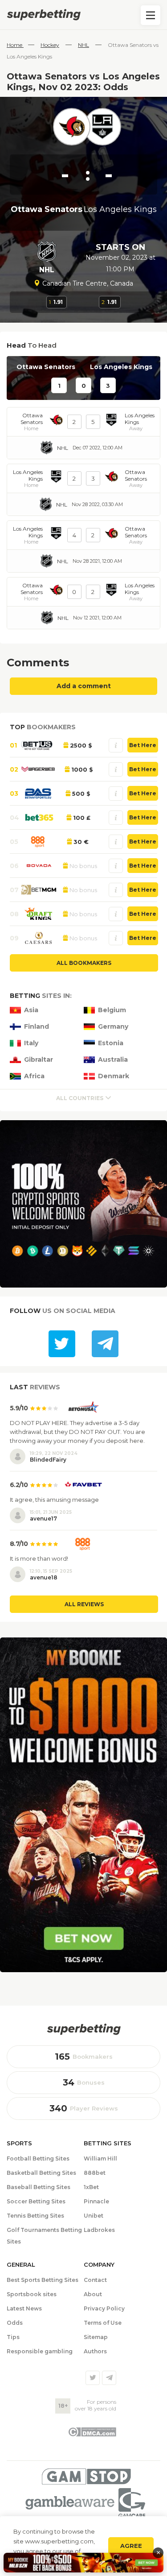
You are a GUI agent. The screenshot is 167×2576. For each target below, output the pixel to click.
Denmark (114, 1076)
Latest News (24, 2308)
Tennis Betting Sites (35, 2216)
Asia (31, 1010)
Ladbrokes (99, 2230)
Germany (113, 1027)
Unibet (94, 2216)
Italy (31, 1043)
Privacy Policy (104, 2308)
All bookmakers (84, 963)
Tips (13, 2337)
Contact (95, 2280)
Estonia (111, 1043)
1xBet (91, 2187)
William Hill (100, 2158)
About (93, 2294)
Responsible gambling (40, 2351)
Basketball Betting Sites (41, 2173)
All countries (80, 1098)
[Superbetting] (83, 15)
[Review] (116, 745)
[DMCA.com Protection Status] (92, 2435)
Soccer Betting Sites (36, 2201)
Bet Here (143, 745)
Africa (34, 1076)
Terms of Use (103, 2323)
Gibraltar (39, 1060)
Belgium (112, 1010)
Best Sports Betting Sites (43, 2280)
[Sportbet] (84, 2029)
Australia (113, 1060)
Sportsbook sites (32, 2294)
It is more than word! (39, 1558)
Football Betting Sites (38, 2158)
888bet (95, 2173)
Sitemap (96, 2337)
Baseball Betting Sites (39, 2187)
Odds (15, 2323)
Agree (131, 2546)
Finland (37, 1027)
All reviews (84, 1604)
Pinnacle (96, 2201)
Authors (95, 2351)
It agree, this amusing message (54, 1500)
